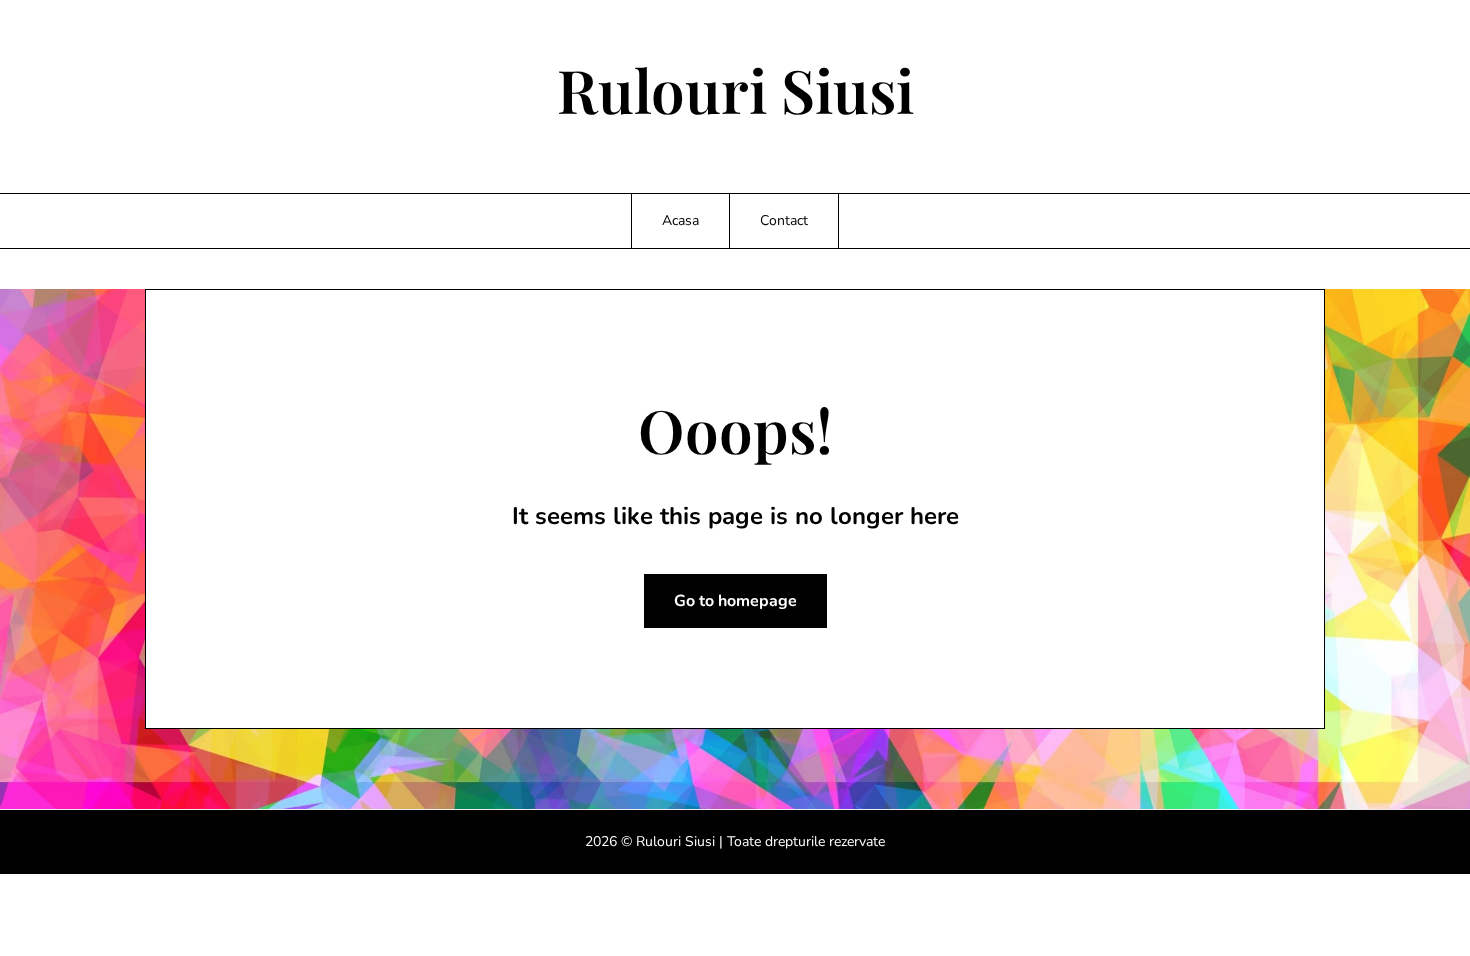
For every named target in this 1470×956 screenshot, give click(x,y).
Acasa (680, 220)
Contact (784, 220)
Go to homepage (735, 601)
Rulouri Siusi (735, 89)
